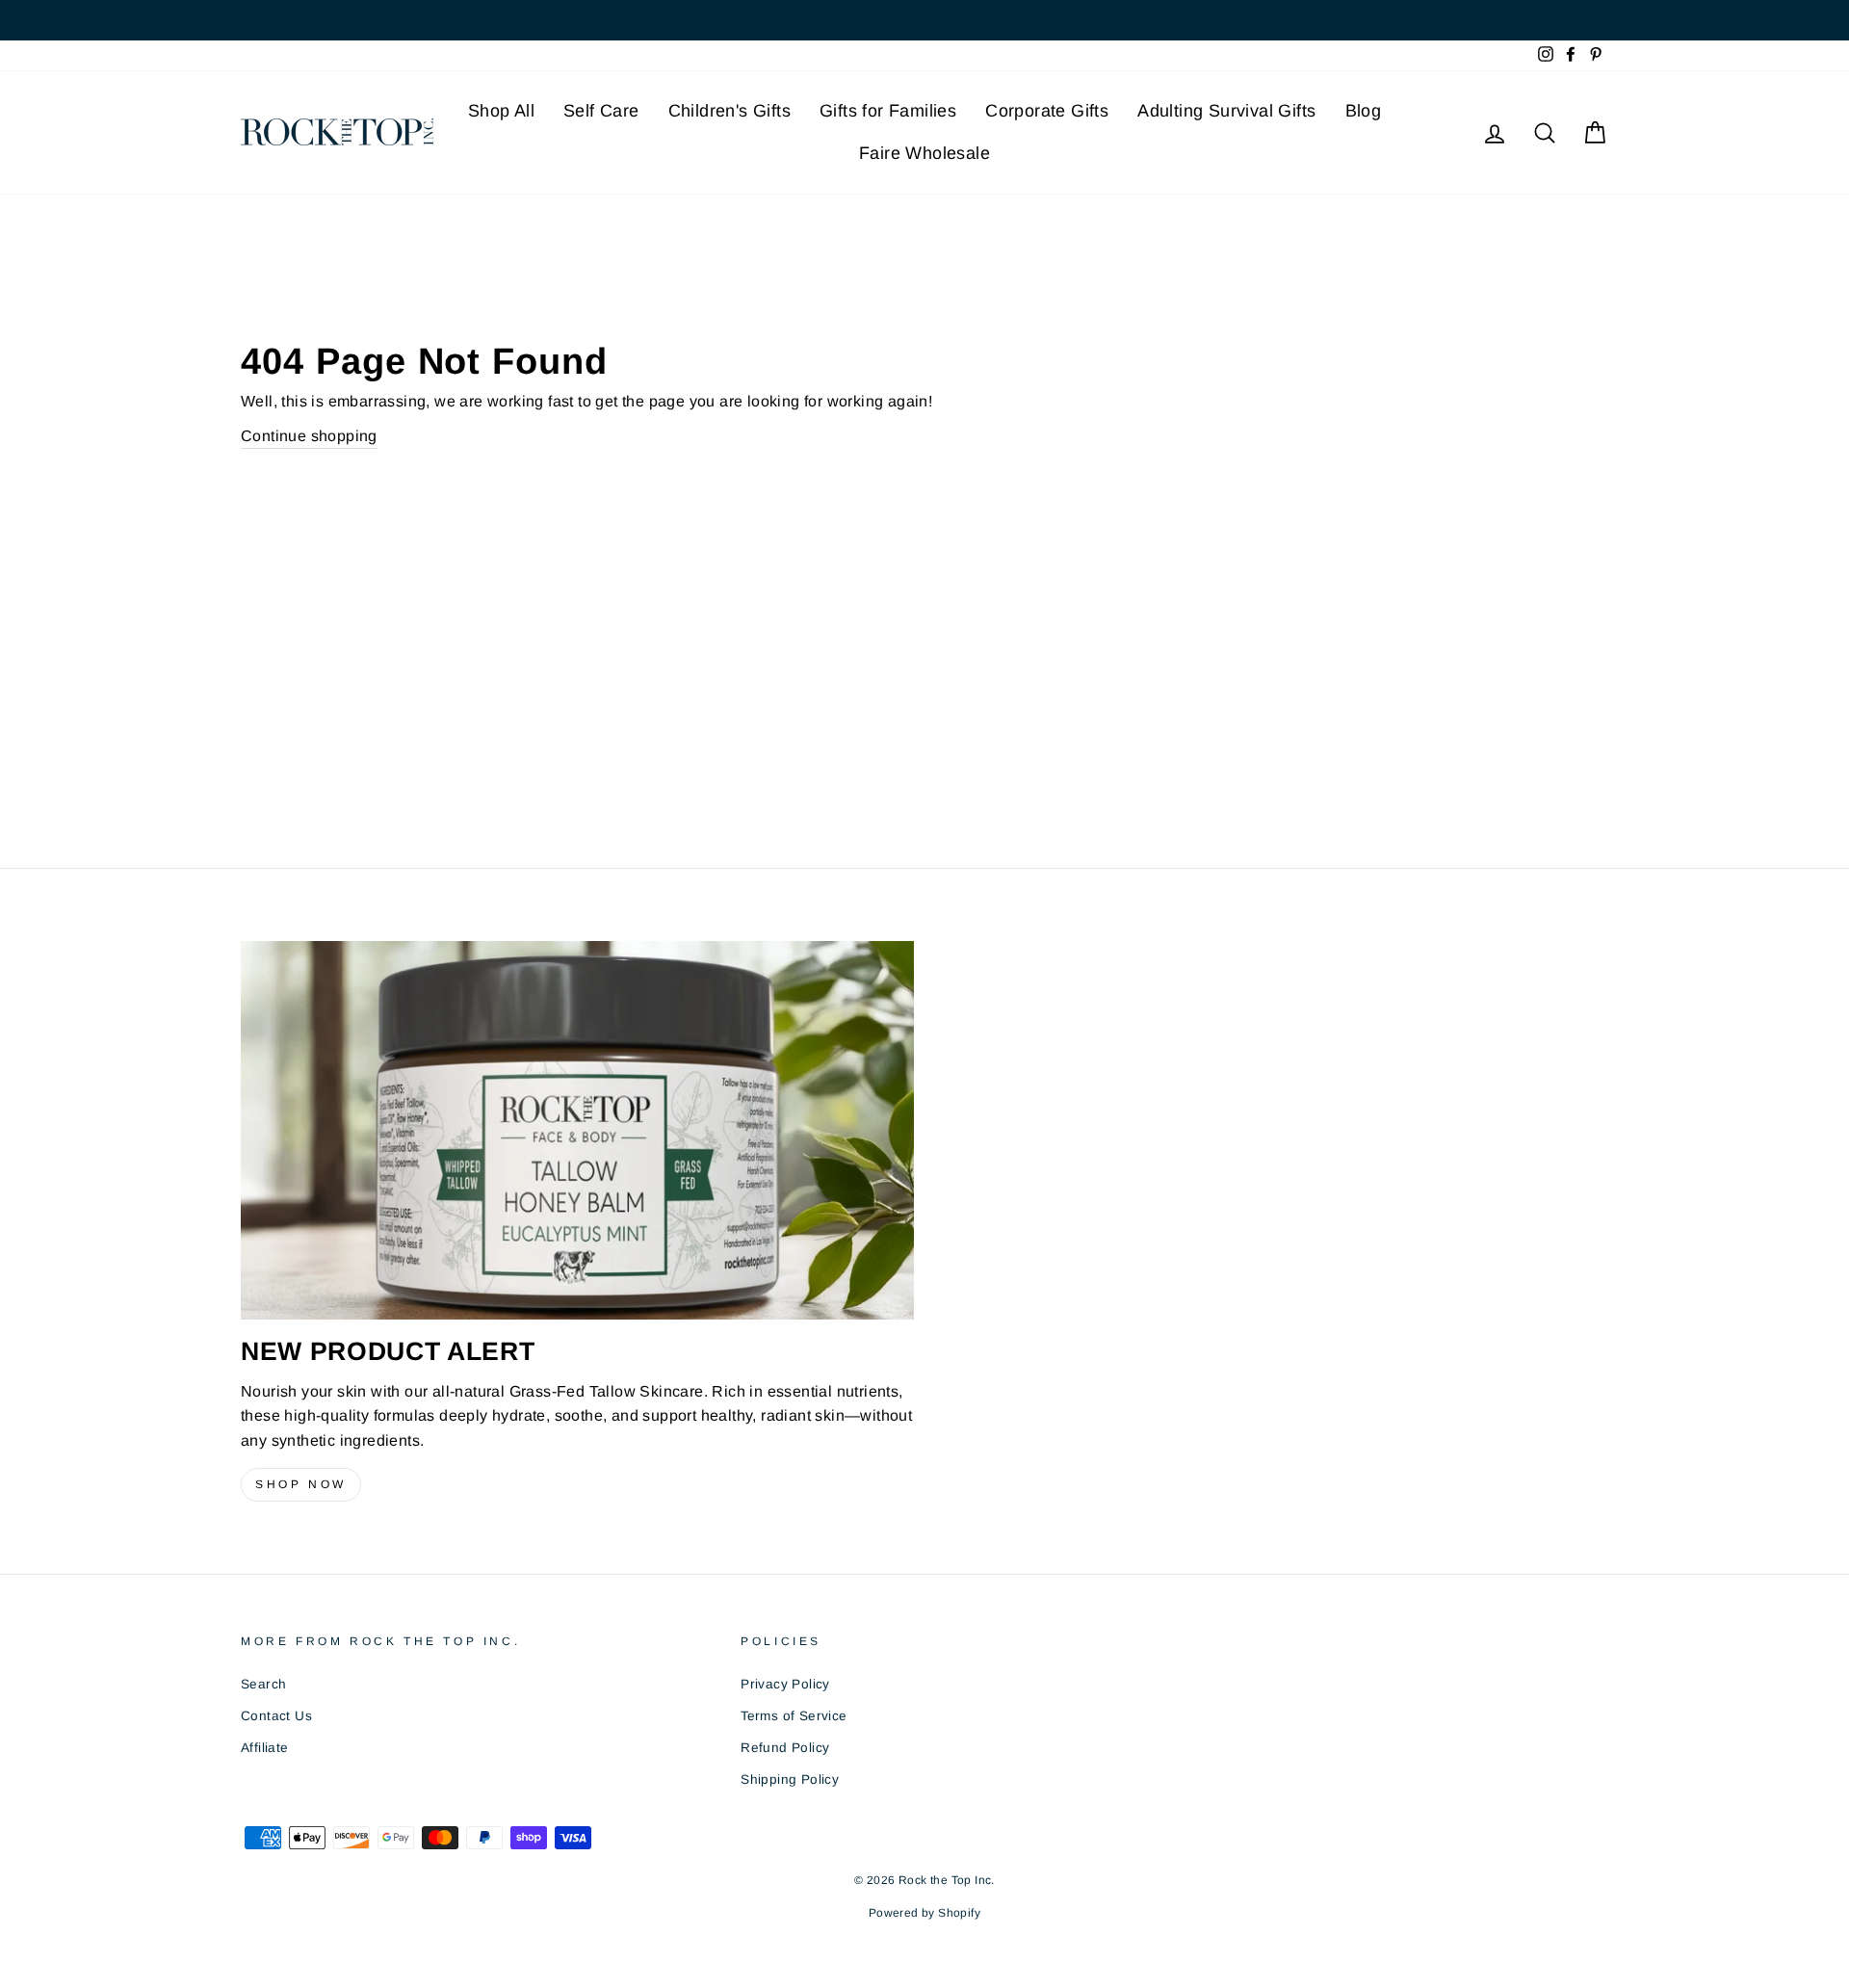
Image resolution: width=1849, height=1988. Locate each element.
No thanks (924, 1360)
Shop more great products (924, 1312)
